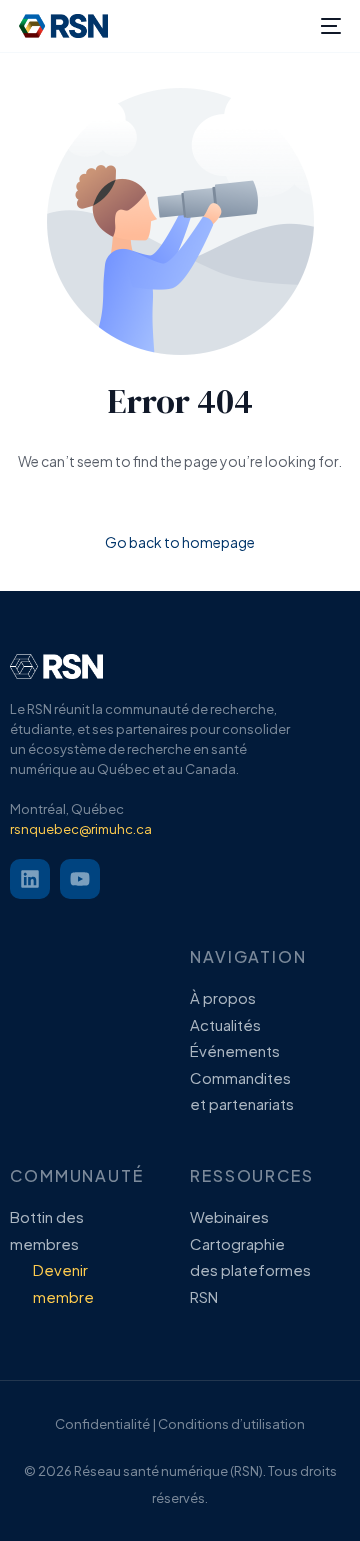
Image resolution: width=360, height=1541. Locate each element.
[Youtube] (80, 879)
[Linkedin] (30, 879)
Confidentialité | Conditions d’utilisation (180, 1424)
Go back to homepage (180, 542)
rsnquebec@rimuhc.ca (81, 829)
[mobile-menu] (329, 26)
